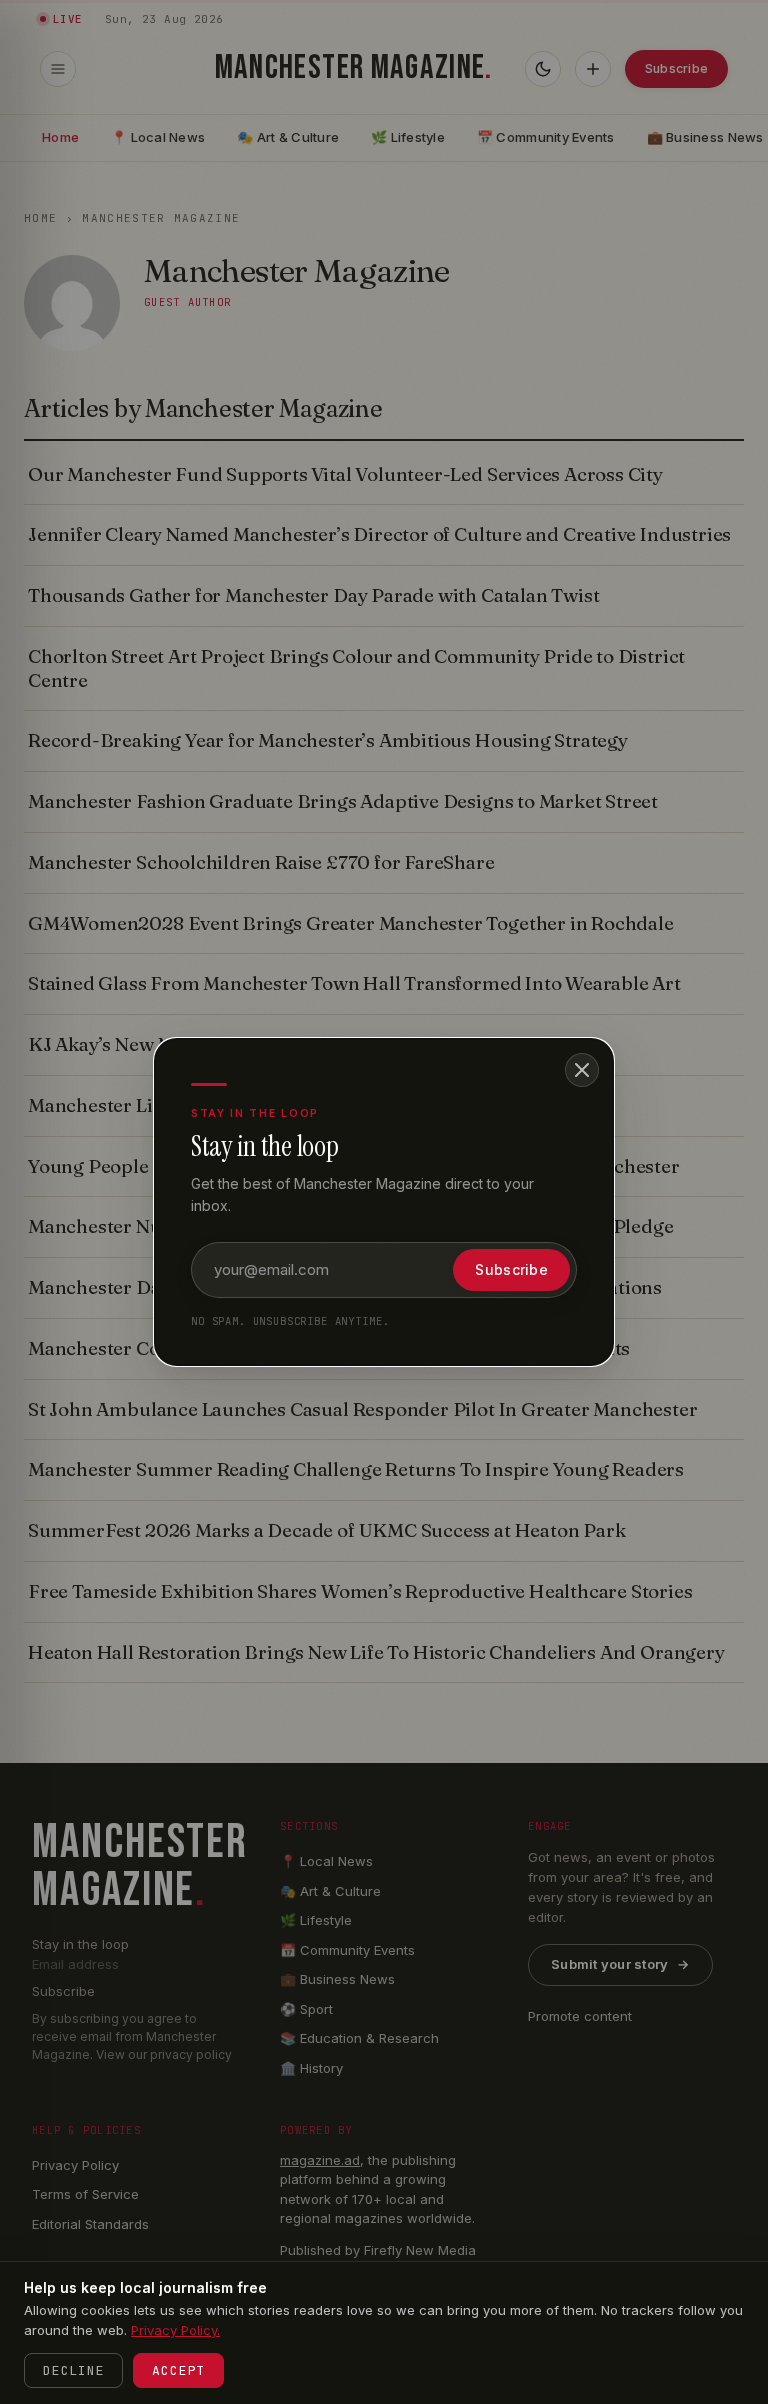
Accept (178, 2370)
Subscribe (511, 1269)
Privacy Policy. (175, 2330)
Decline (73, 2370)
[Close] (582, 1070)
